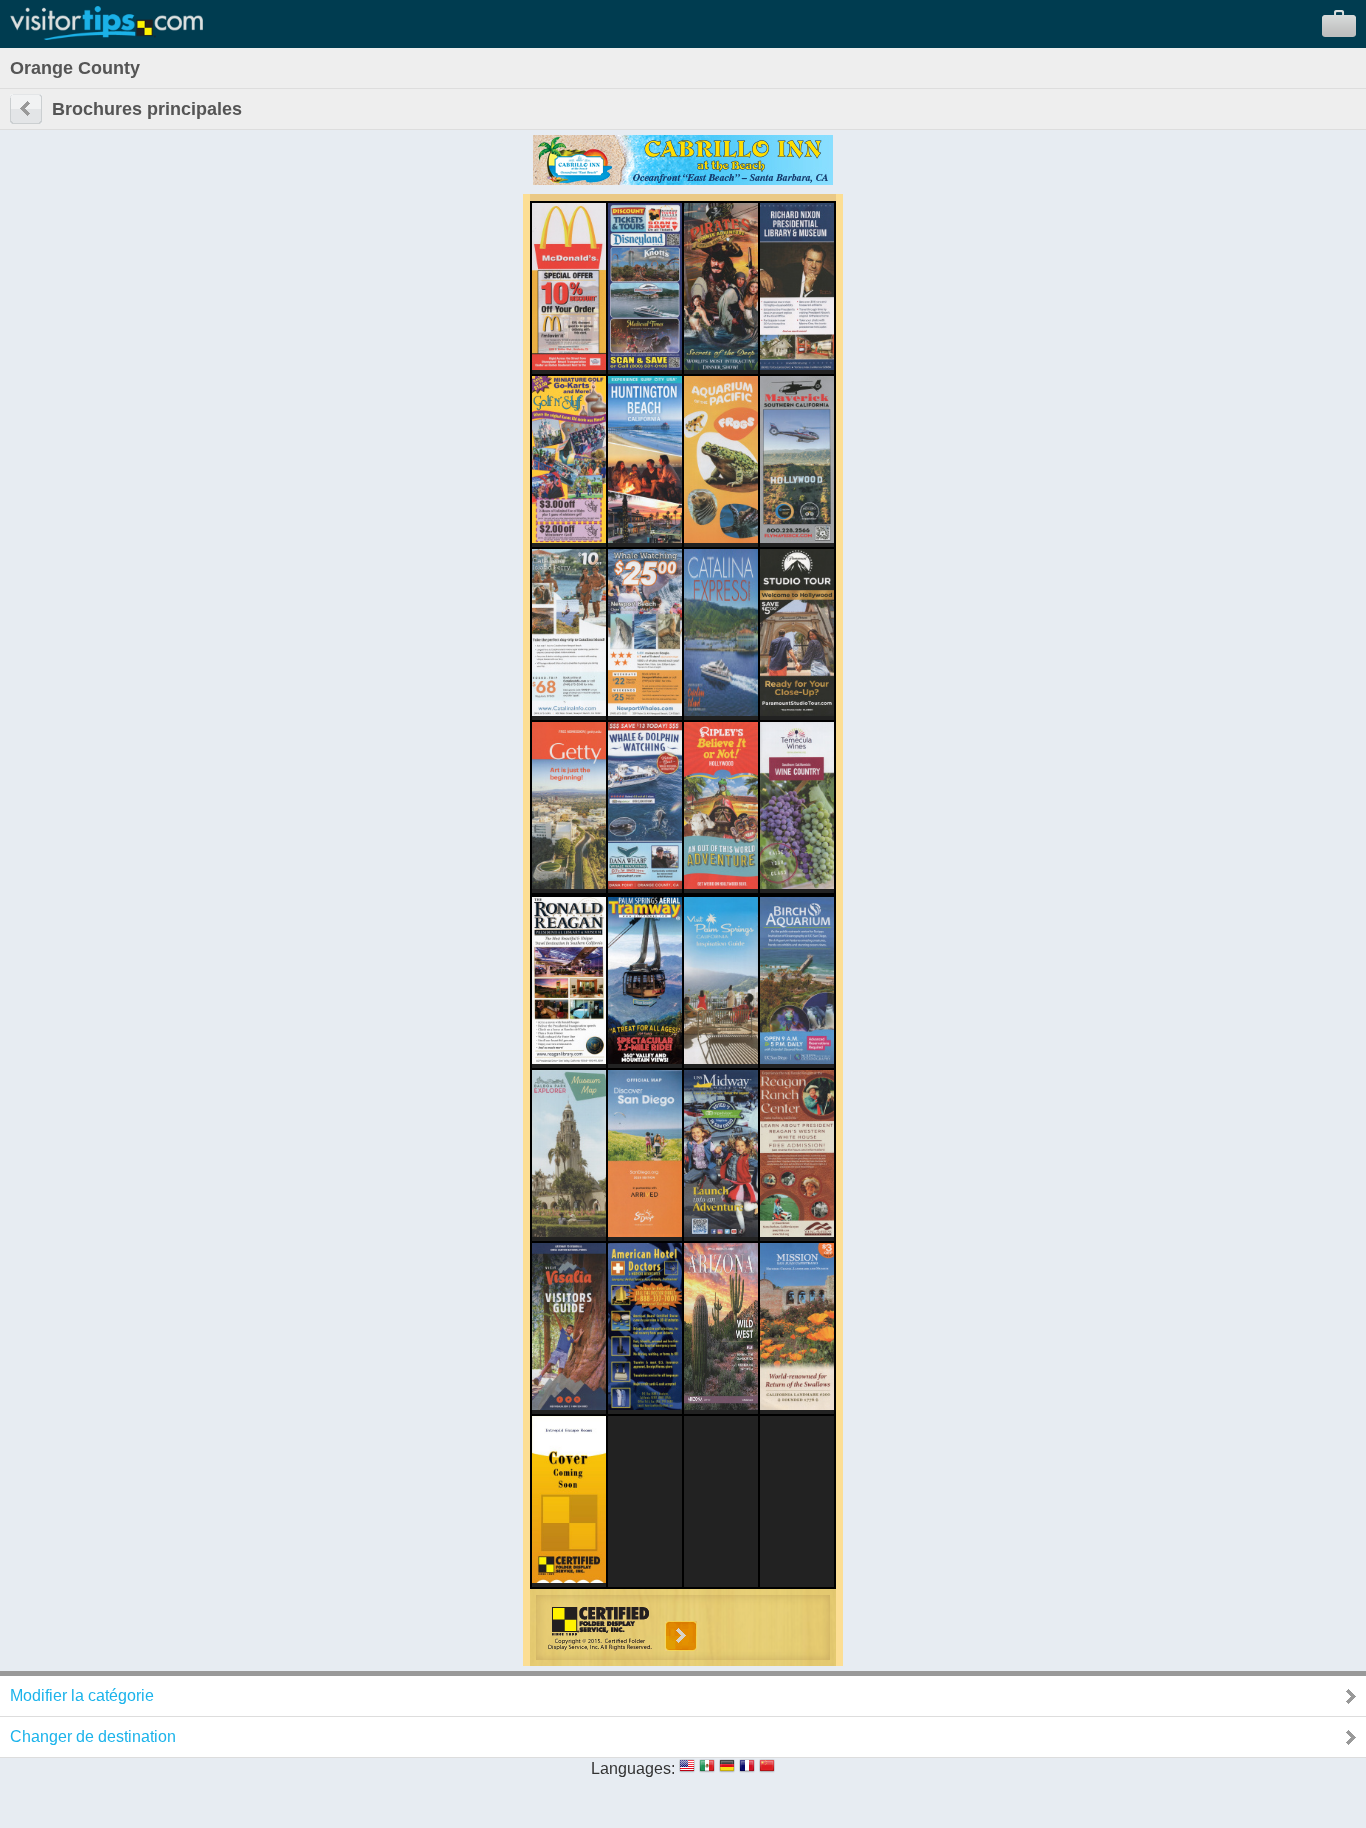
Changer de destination (93, 1736)
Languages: (633, 1768)
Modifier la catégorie (82, 1695)
